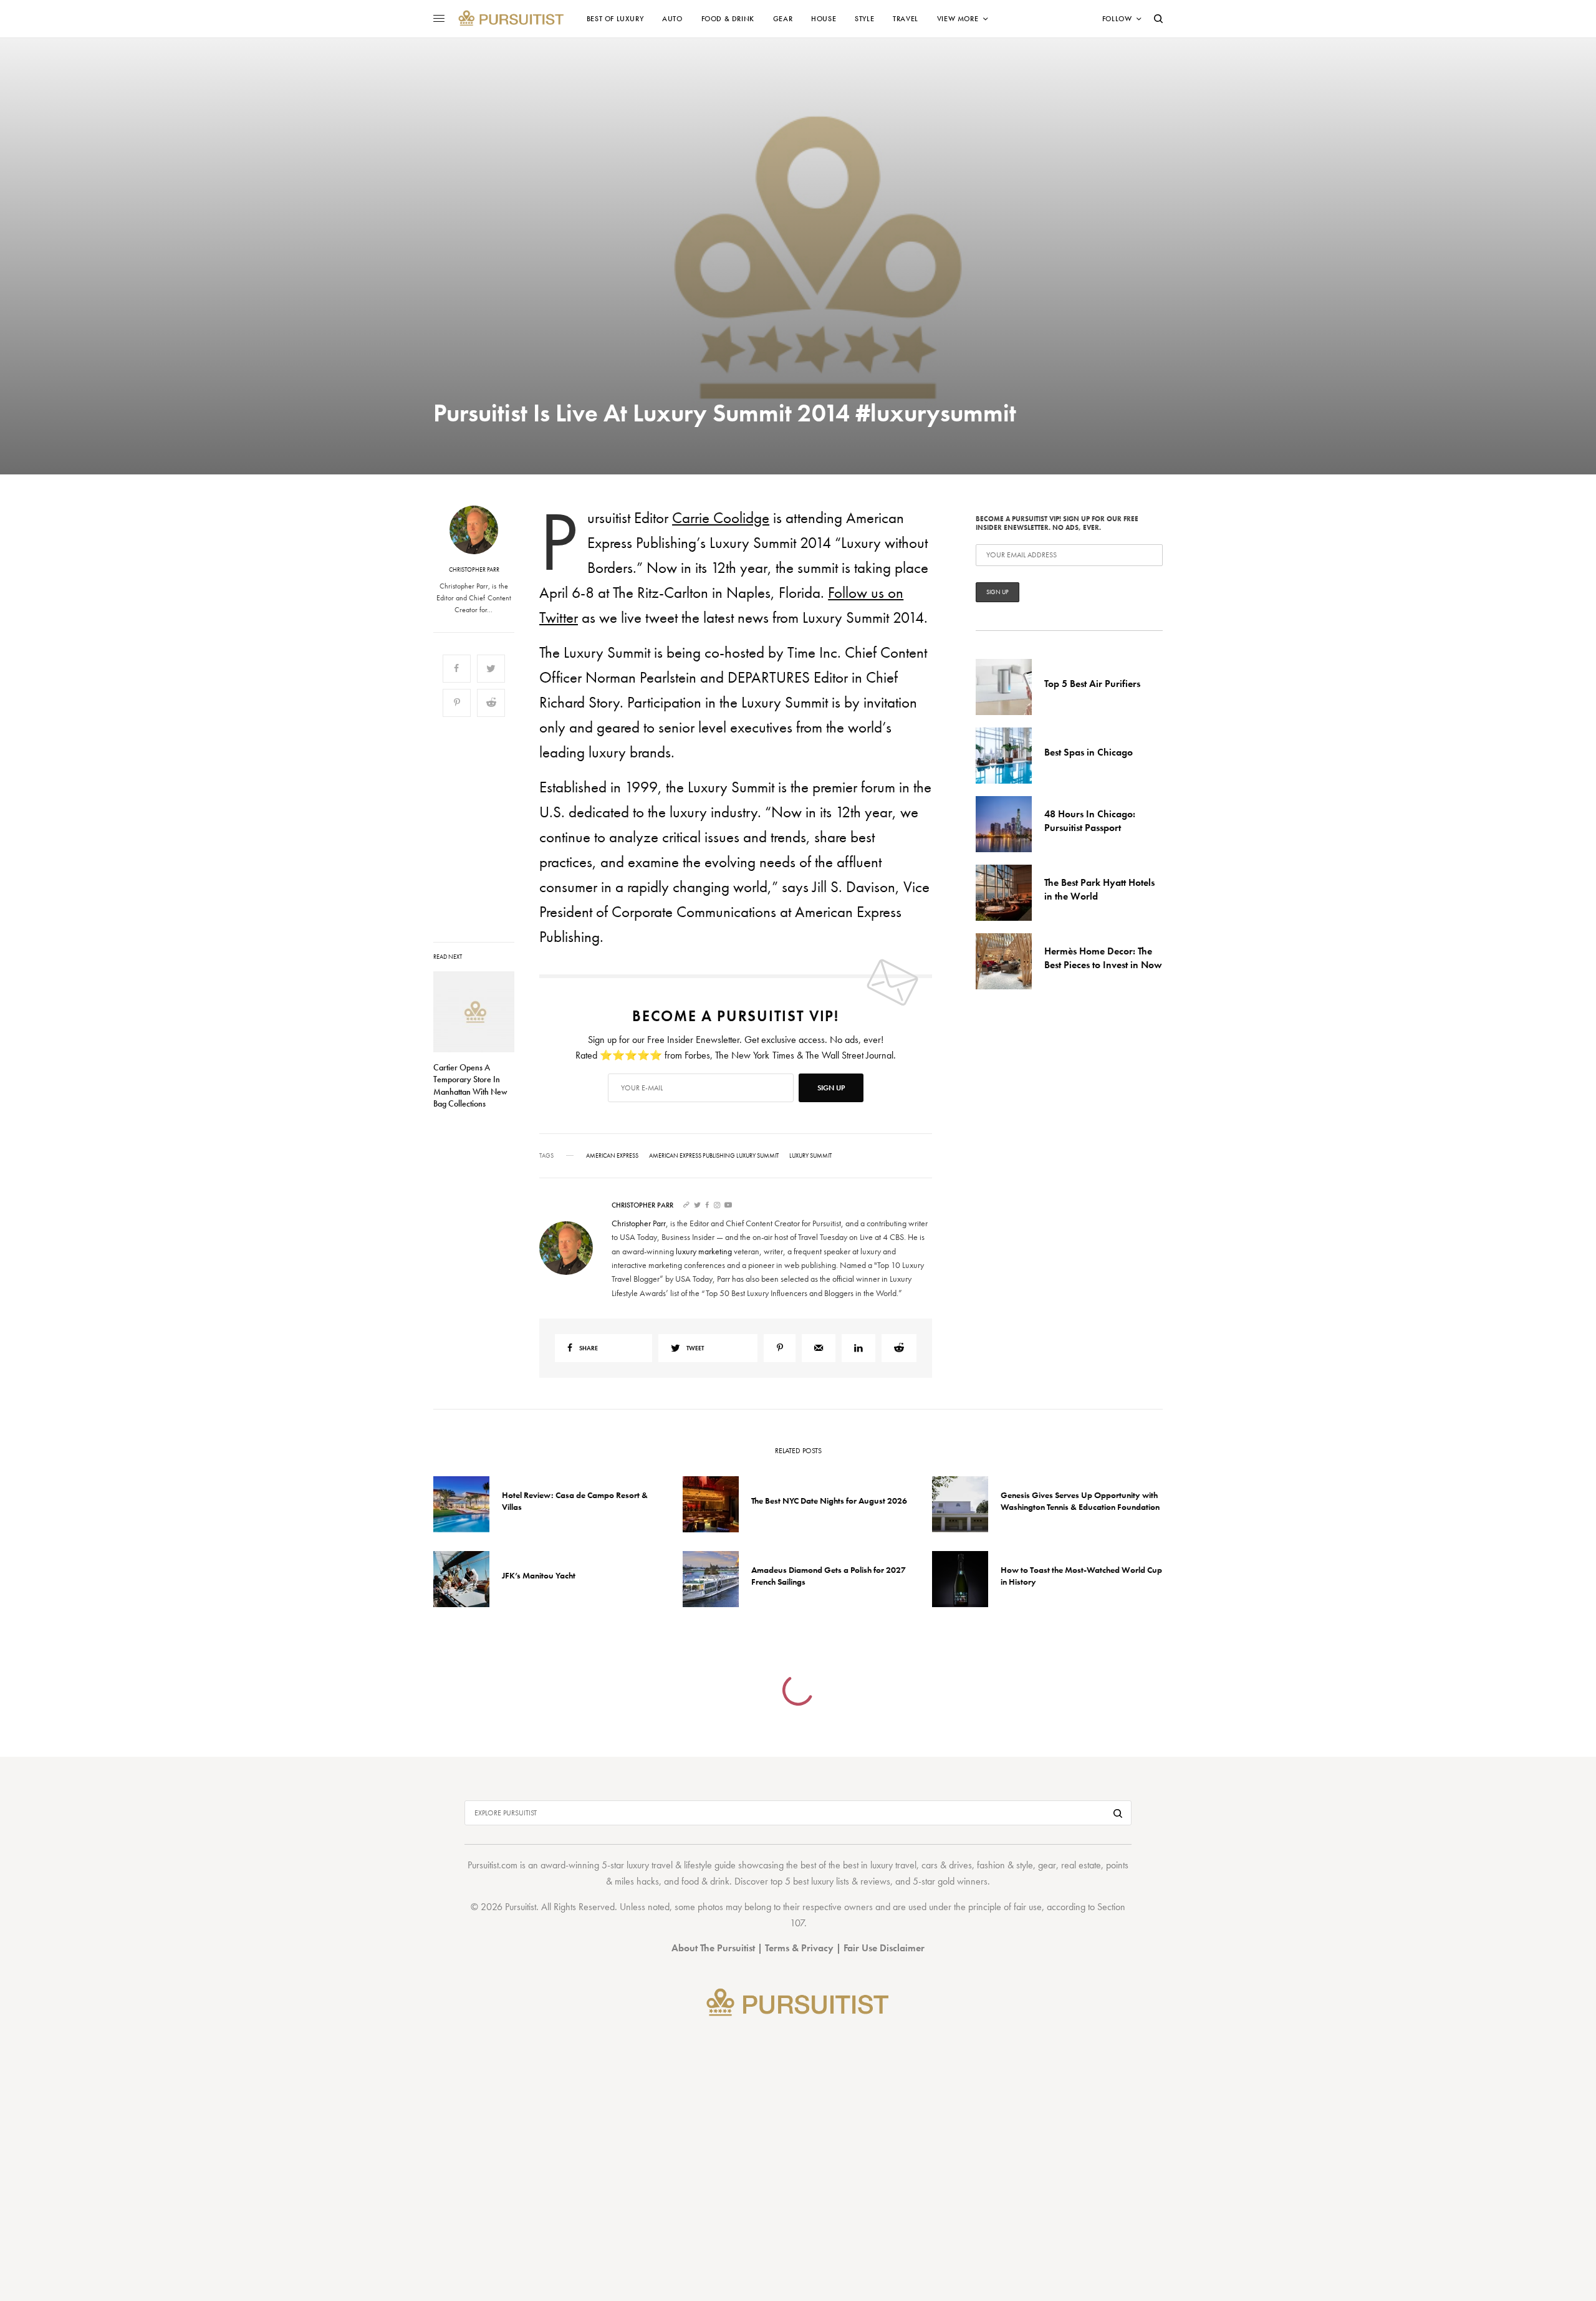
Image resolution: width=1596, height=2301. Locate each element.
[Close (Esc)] (1022, 1027)
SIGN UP (920, 1218)
